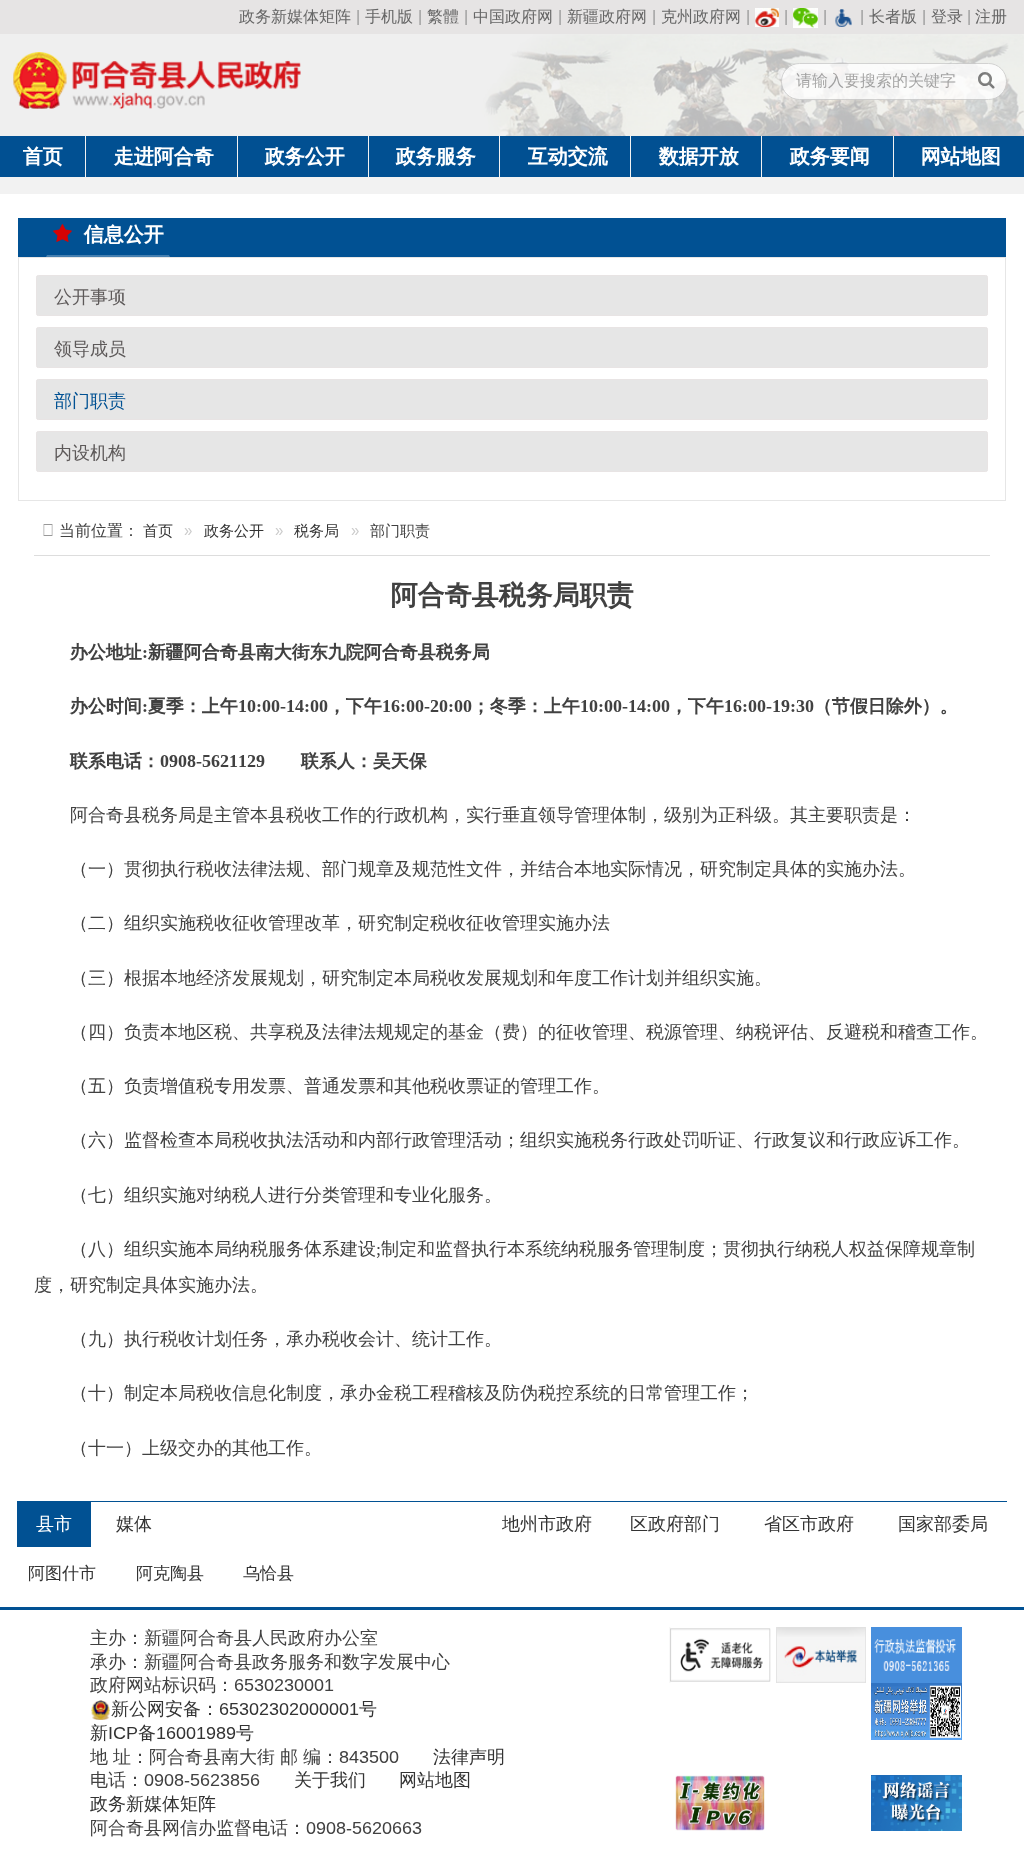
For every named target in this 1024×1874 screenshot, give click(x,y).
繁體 (443, 16)
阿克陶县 (170, 1573)
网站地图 (961, 156)
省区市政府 (809, 1524)
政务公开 (305, 156)
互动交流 (568, 156)
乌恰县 (268, 1573)
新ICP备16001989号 (172, 1733)
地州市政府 (547, 1524)
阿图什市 (62, 1573)
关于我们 (330, 1780)
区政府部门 (675, 1524)
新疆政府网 (607, 16)
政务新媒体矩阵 (295, 16)
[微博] (767, 16)
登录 (947, 16)
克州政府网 (701, 16)
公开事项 (90, 296)
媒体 (134, 1524)
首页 (43, 156)
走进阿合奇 (164, 156)
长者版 (893, 16)
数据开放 (699, 156)
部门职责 (90, 400)
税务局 (316, 530)
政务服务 (436, 156)
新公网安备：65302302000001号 (243, 1709)
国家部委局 (943, 1524)
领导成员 (90, 348)
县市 (54, 1524)
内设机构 (90, 452)
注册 (991, 16)
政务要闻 (830, 156)
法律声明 (469, 1757)
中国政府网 (513, 16)
